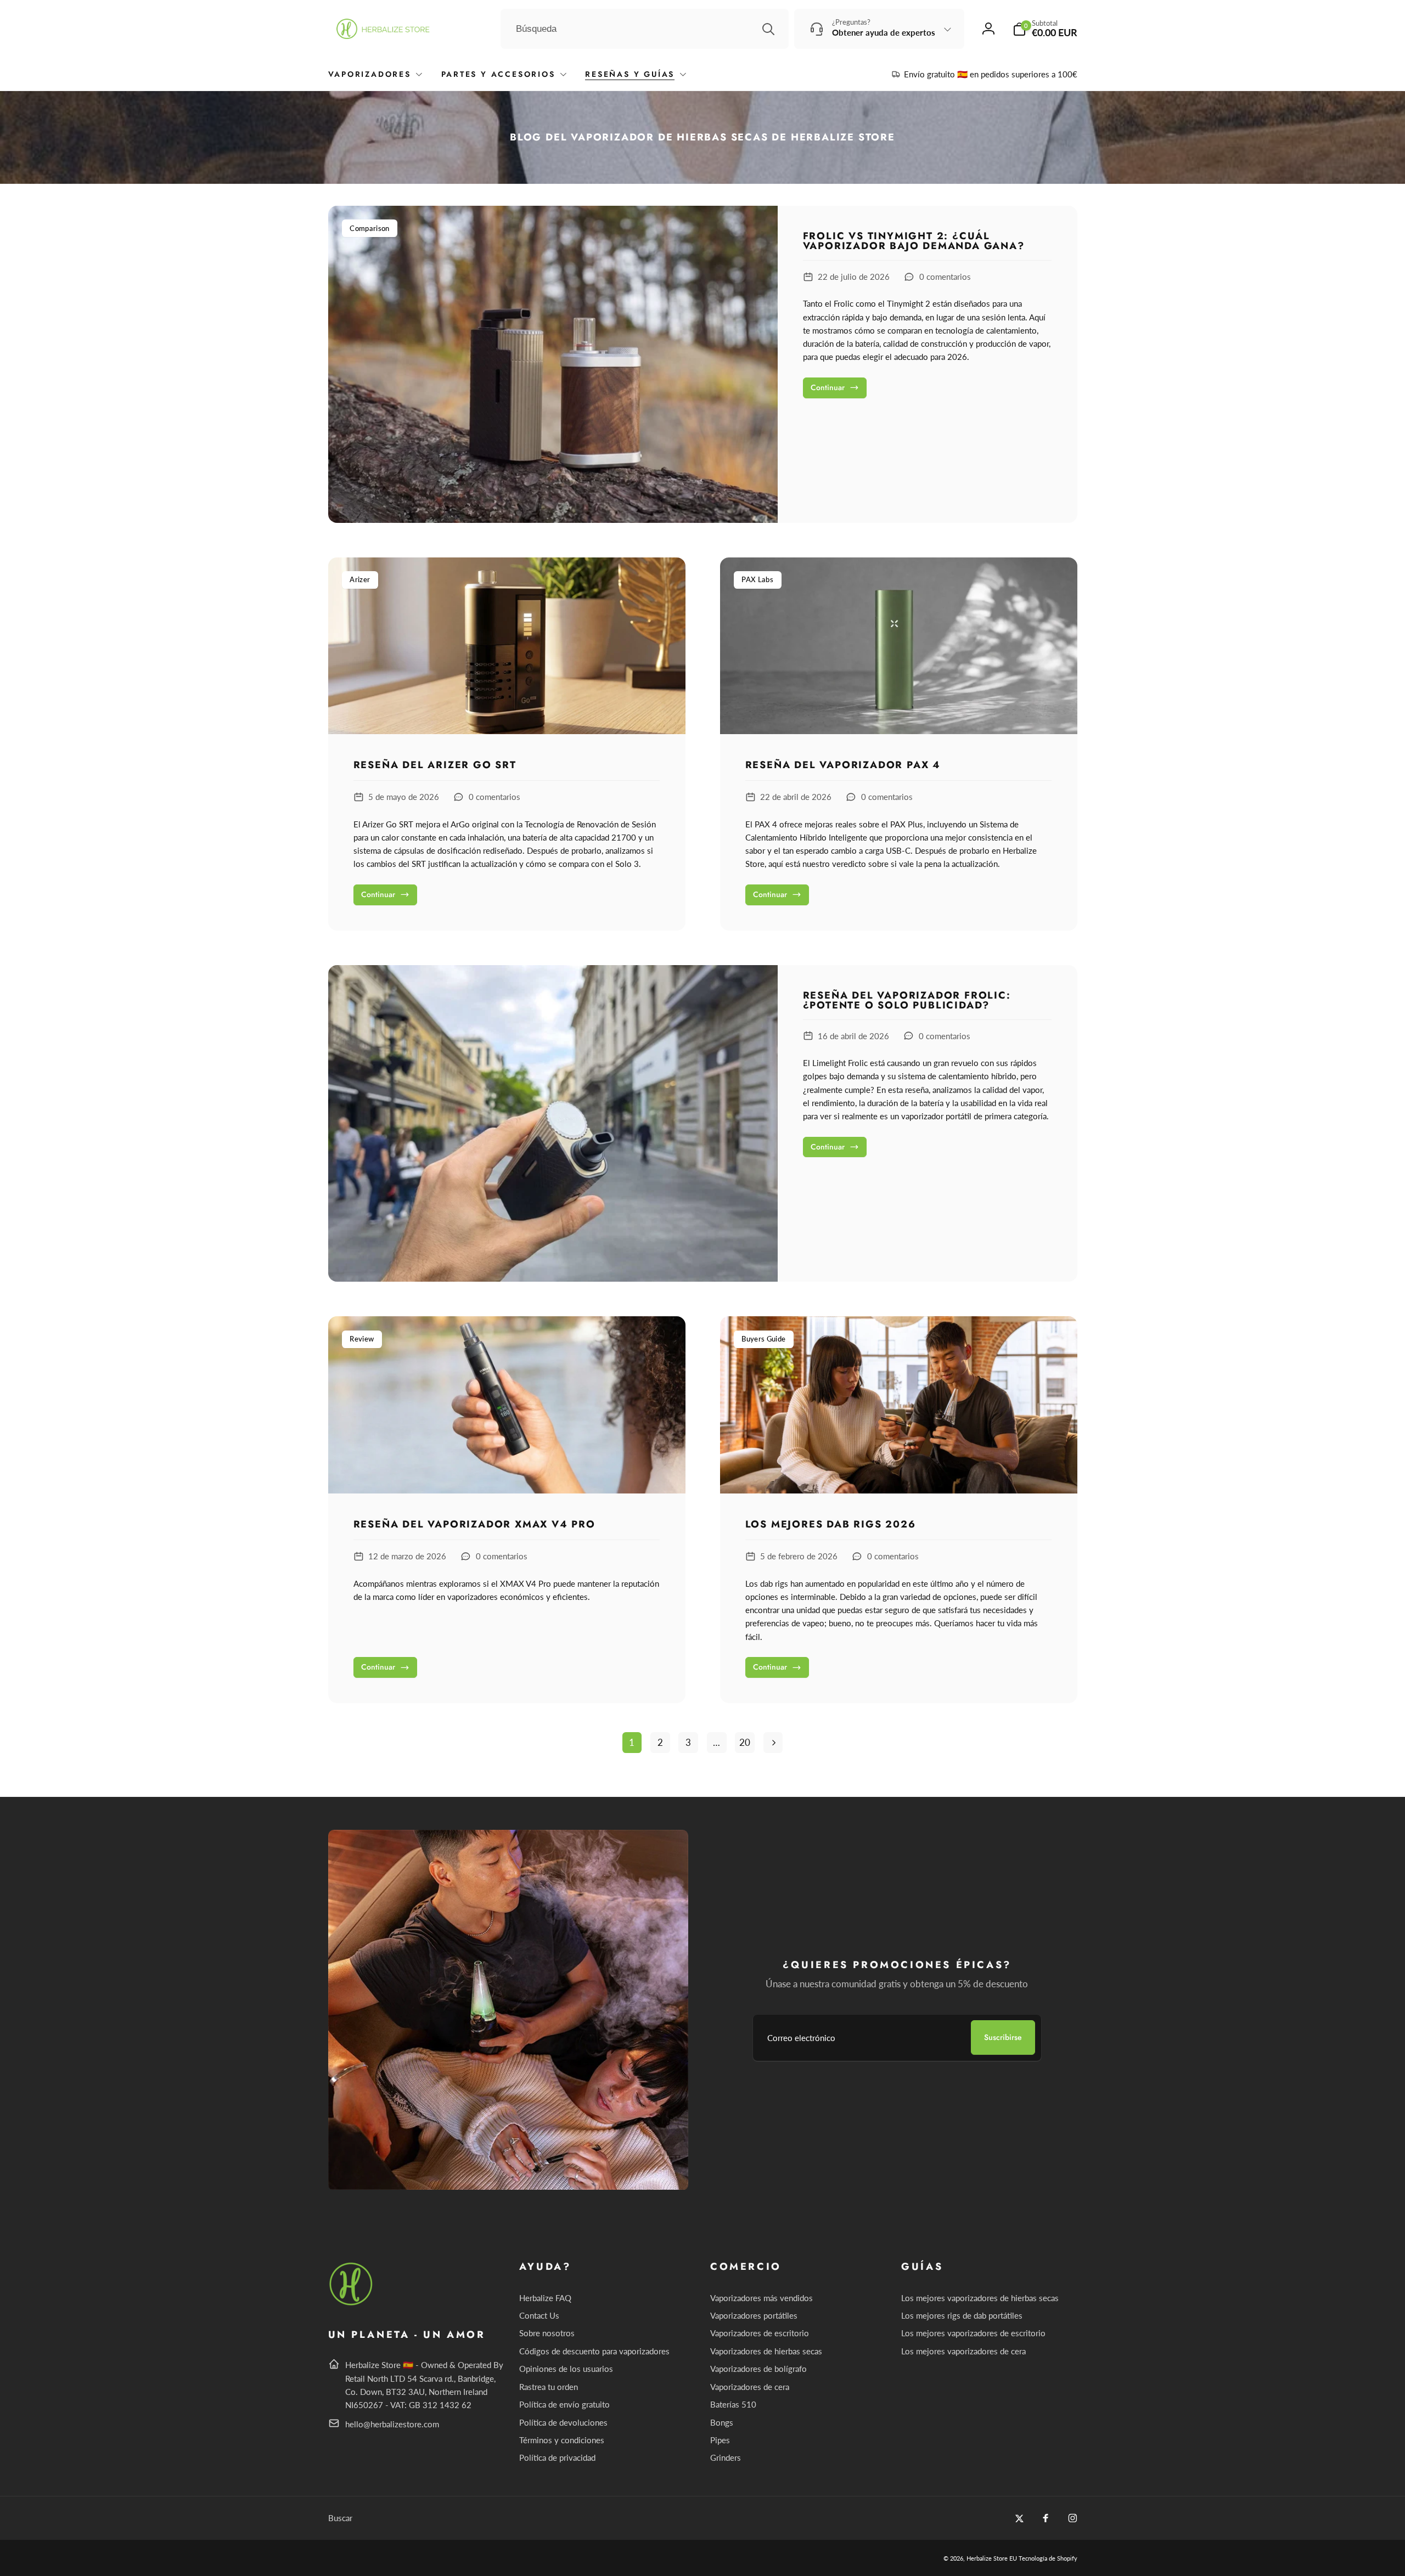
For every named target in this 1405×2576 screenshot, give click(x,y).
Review (362, 1339)
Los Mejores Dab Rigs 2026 (831, 1525)
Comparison (369, 228)
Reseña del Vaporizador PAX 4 (843, 765)
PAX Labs (757, 579)
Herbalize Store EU (992, 2558)
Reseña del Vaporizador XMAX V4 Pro (474, 1525)
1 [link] (632, 1742)
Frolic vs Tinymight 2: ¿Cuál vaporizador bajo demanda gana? (914, 241)
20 (745, 1742)
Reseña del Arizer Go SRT (435, 765)
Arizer (360, 579)
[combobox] (645, 29)
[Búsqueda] (768, 29)
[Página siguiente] (773, 1743)
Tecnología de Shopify (1048, 2558)
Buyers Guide (763, 1339)
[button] (1045, 29)
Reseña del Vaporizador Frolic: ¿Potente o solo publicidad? (907, 1000)
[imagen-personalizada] (352, 2304)
